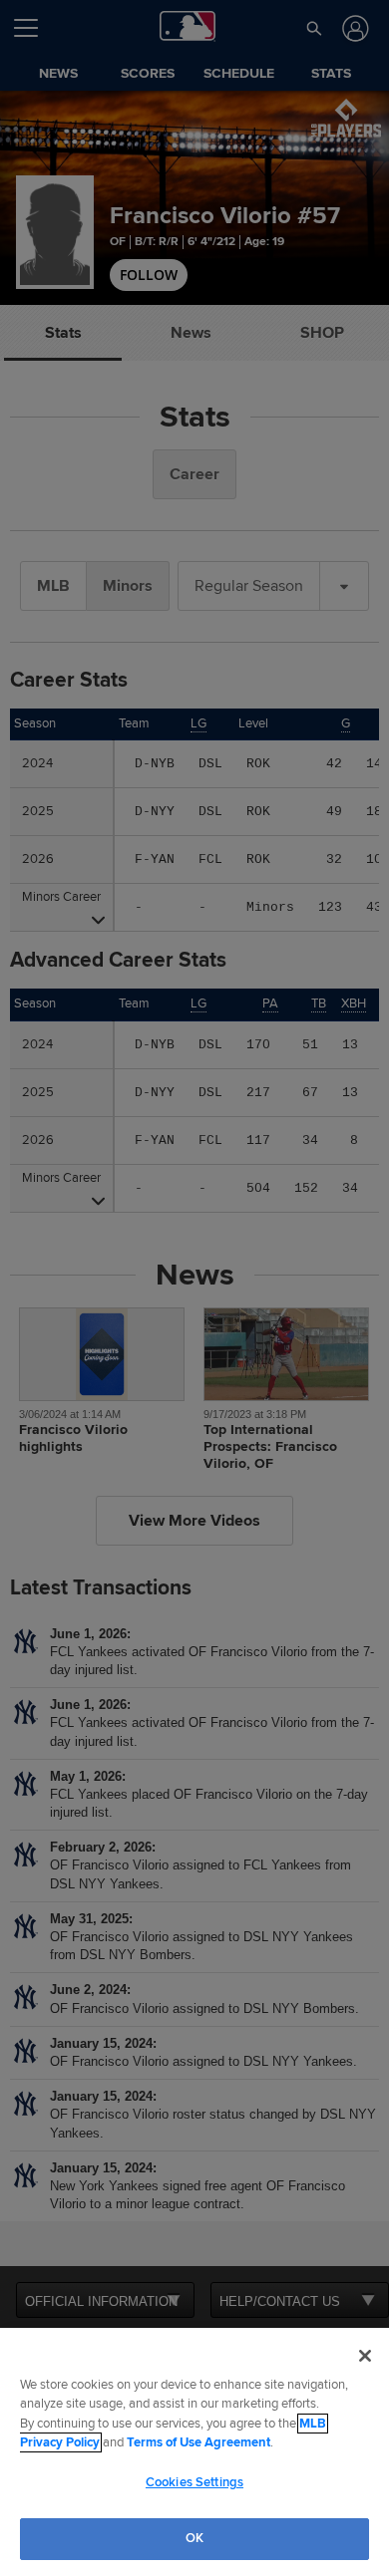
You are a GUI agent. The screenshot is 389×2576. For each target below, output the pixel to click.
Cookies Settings (194, 2482)
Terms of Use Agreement (198, 2442)
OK (194, 2538)
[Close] (365, 2356)
